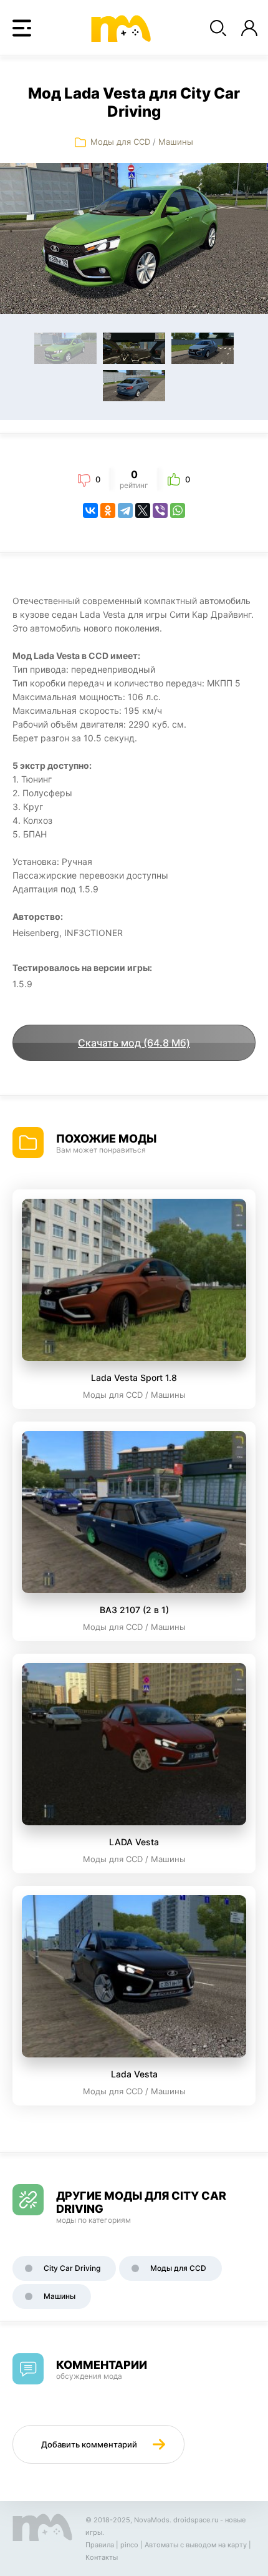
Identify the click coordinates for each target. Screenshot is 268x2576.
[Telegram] (125, 510)
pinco (129, 2545)
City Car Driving (72, 2268)
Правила (100, 2545)
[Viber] (160, 510)
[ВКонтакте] (90, 510)
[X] (143, 510)
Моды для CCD (120, 142)
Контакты (102, 2557)
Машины (176, 142)
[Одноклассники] (108, 510)
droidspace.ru (196, 2520)
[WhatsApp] (178, 510)
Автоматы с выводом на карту (196, 2545)
